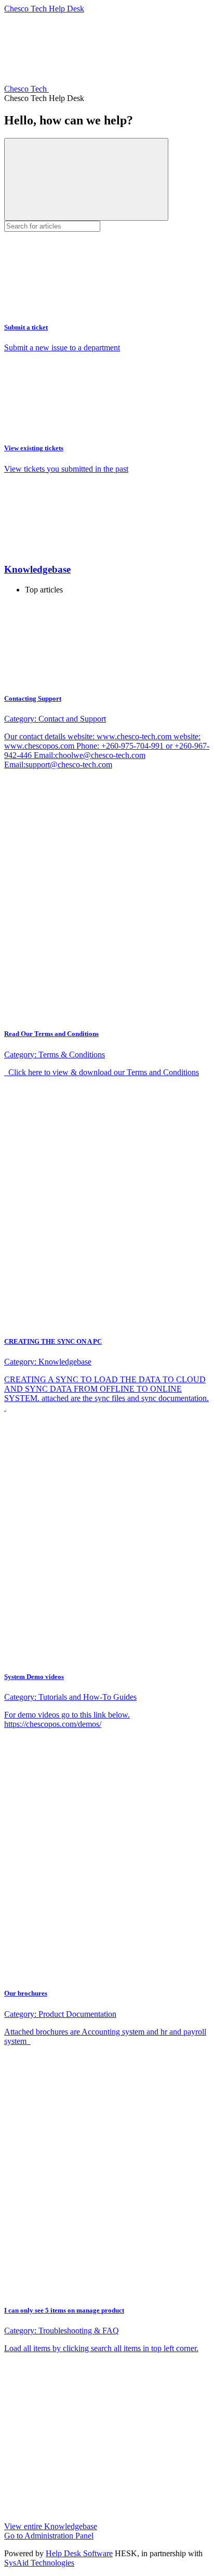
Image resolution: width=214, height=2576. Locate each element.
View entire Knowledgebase (51, 2526)
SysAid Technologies (39, 2563)
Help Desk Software (79, 2553)
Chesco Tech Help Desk (44, 9)
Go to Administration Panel (49, 2536)
